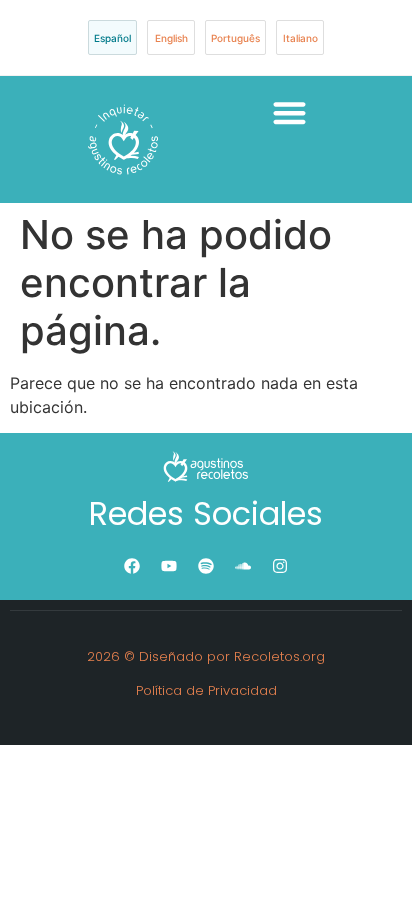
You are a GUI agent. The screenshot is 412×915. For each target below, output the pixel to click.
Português (235, 38)
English (171, 38)
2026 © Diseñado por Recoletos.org (206, 656)
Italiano (300, 38)
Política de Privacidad (206, 690)
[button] (289, 112)
